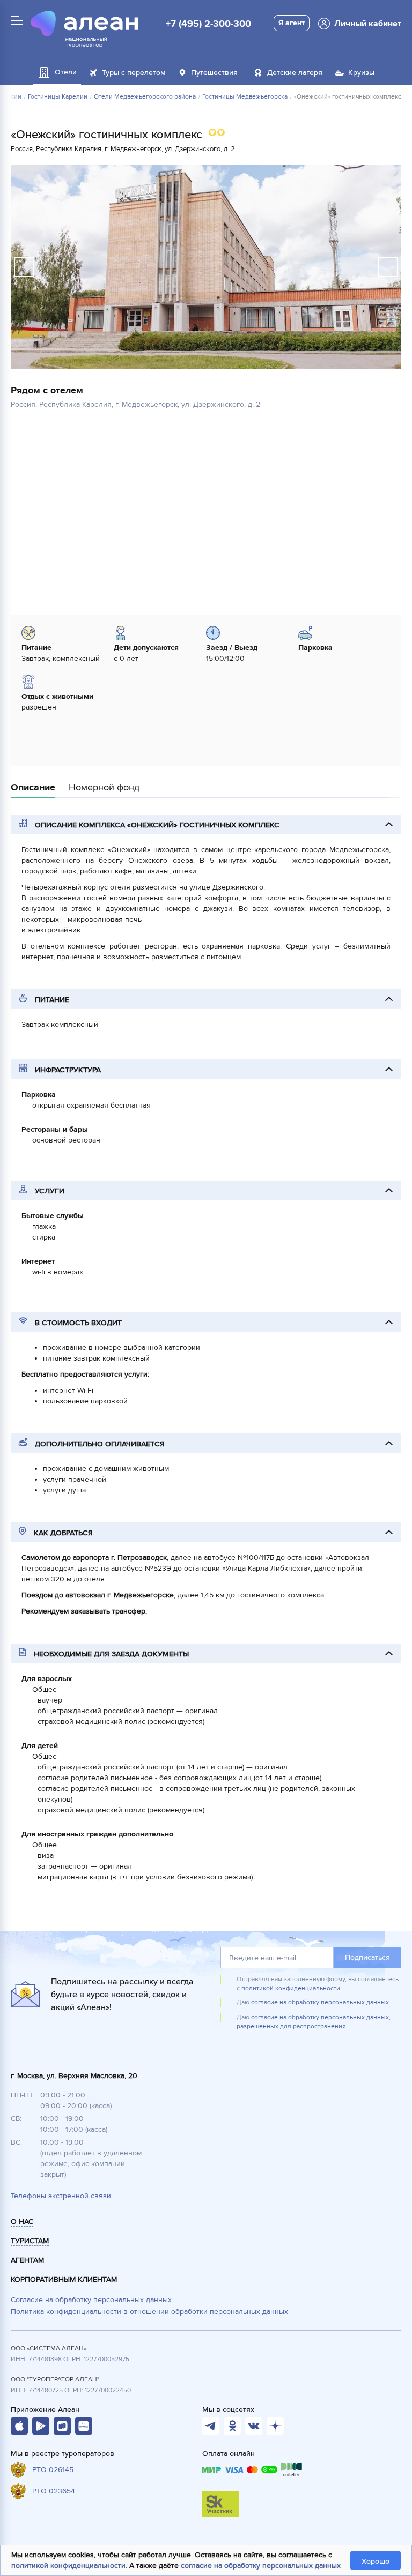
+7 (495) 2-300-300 (208, 24)
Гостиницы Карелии (58, 97)
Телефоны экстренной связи (61, 2196)
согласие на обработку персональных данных (261, 2566)
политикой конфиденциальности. (292, 1988)
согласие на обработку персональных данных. (321, 2002)
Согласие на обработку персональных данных (91, 2300)
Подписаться (367, 1957)
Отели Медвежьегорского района (145, 97)
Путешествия (214, 73)
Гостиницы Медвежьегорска (245, 97)
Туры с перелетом (134, 73)
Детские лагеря (295, 73)
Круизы (361, 73)
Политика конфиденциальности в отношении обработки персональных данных (149, 2312)
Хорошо (376, 2561)
